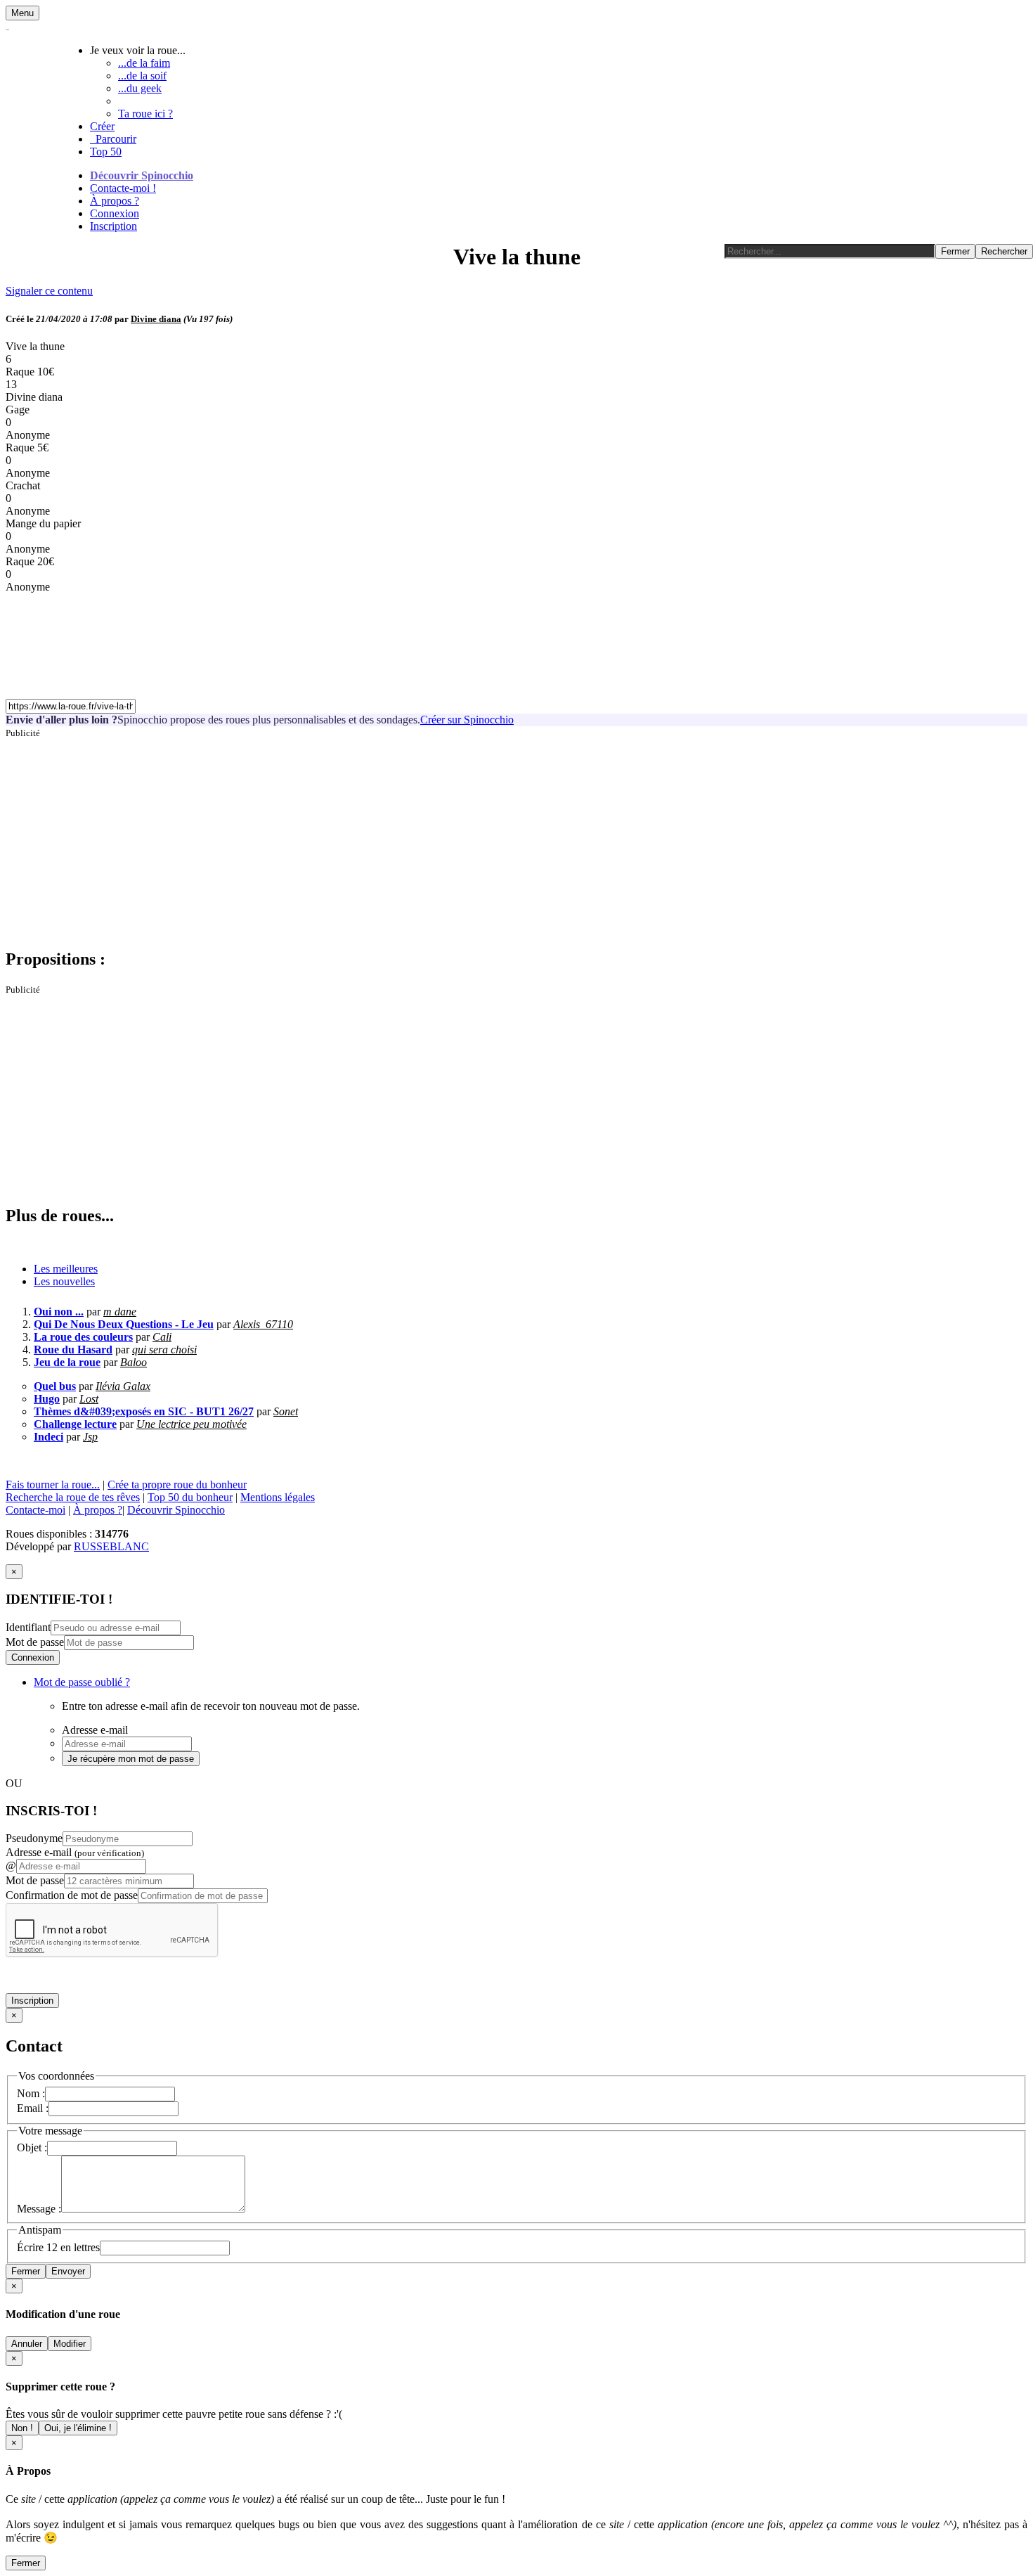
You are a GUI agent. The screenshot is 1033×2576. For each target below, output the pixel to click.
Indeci (48, 1437)
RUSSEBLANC (111, 1546)
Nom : (31, 2093)
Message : (39, 2209)
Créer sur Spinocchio (467, 720)
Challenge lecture (75, 1424)
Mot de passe (35, 1642)
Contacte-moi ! (123, 188)
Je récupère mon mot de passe (131, 1759)
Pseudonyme (34, 1838)
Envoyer (68, 2271)
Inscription (113, 226)
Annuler (27, 2344)
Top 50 (106, 152)
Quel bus (55, 1386)
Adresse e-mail (75, 1852)
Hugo (47, 1399)
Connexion (115, 213)
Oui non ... (59, 1312)
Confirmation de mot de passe (72, 1895)
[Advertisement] (427, 837)
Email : (33, 2108)
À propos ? (115, 201)
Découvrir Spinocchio (142, 175)
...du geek (140, 88)
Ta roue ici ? (145, 114)
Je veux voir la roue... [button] (138, 50)
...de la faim (144, 63)
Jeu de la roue (67, 1362)
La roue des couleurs (83, 1337)
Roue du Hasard (73, 1350)
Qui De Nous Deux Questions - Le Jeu (124, 1324)
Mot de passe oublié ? (82, 1682)
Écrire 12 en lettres (58, 2247)
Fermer (26, 2271)
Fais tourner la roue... (53, 1485)
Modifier (70, 2344)
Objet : (32, 2147)
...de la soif (142, 76)
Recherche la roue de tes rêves (73, 1497)
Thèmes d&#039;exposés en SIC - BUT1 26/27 (144, 1411)
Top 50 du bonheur (190, 1497)
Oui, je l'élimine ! (78, 2428)
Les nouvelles (64, 1281)
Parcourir (113, 139)
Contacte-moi (35, 1510)
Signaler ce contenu (49, 291)
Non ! (22, 2428)
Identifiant (28, 1627)
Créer (102, 126)
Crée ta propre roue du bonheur (177, 1485)
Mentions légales (278, 1497)
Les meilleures (66, 1269)
